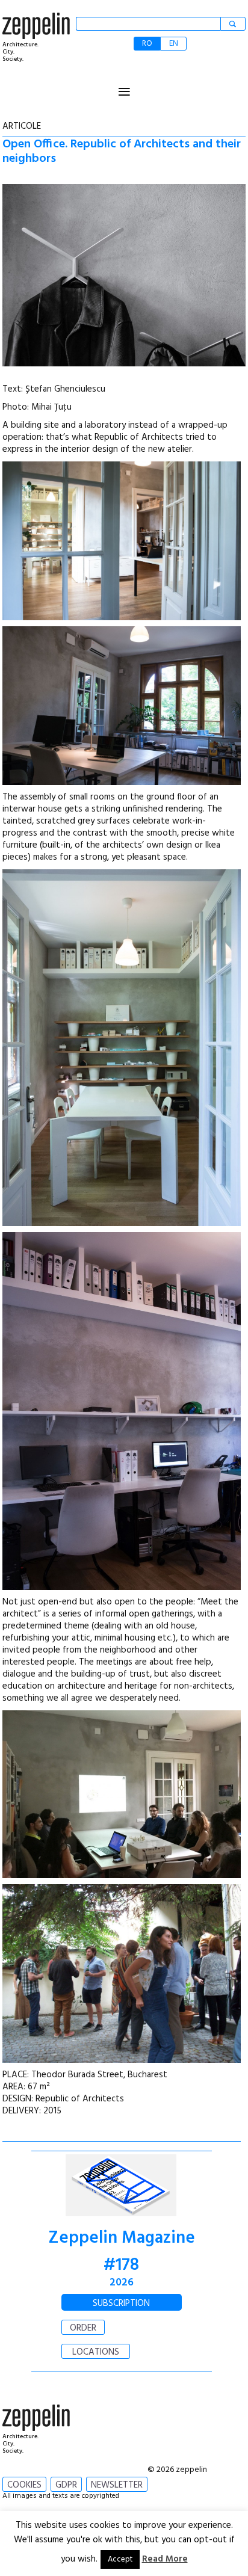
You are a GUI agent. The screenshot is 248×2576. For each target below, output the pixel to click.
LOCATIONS (96, 2352)
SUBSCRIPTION (121, 2303)
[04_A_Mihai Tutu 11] (122, 1411)
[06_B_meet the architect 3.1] (122, 1794)
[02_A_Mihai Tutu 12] (122, 541)
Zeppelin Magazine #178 (122, 2252)
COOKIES (24, 2485)
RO (147, 44)
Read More (165, 2559)
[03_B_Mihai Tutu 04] (122, 706)
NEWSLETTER (117, 2485)
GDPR (66, 2485)
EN (174, 44)
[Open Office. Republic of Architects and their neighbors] (124, 278)
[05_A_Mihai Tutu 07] (122, 1048)
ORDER (83, 2328)
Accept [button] (120, 2559)
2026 (122, 2283)
